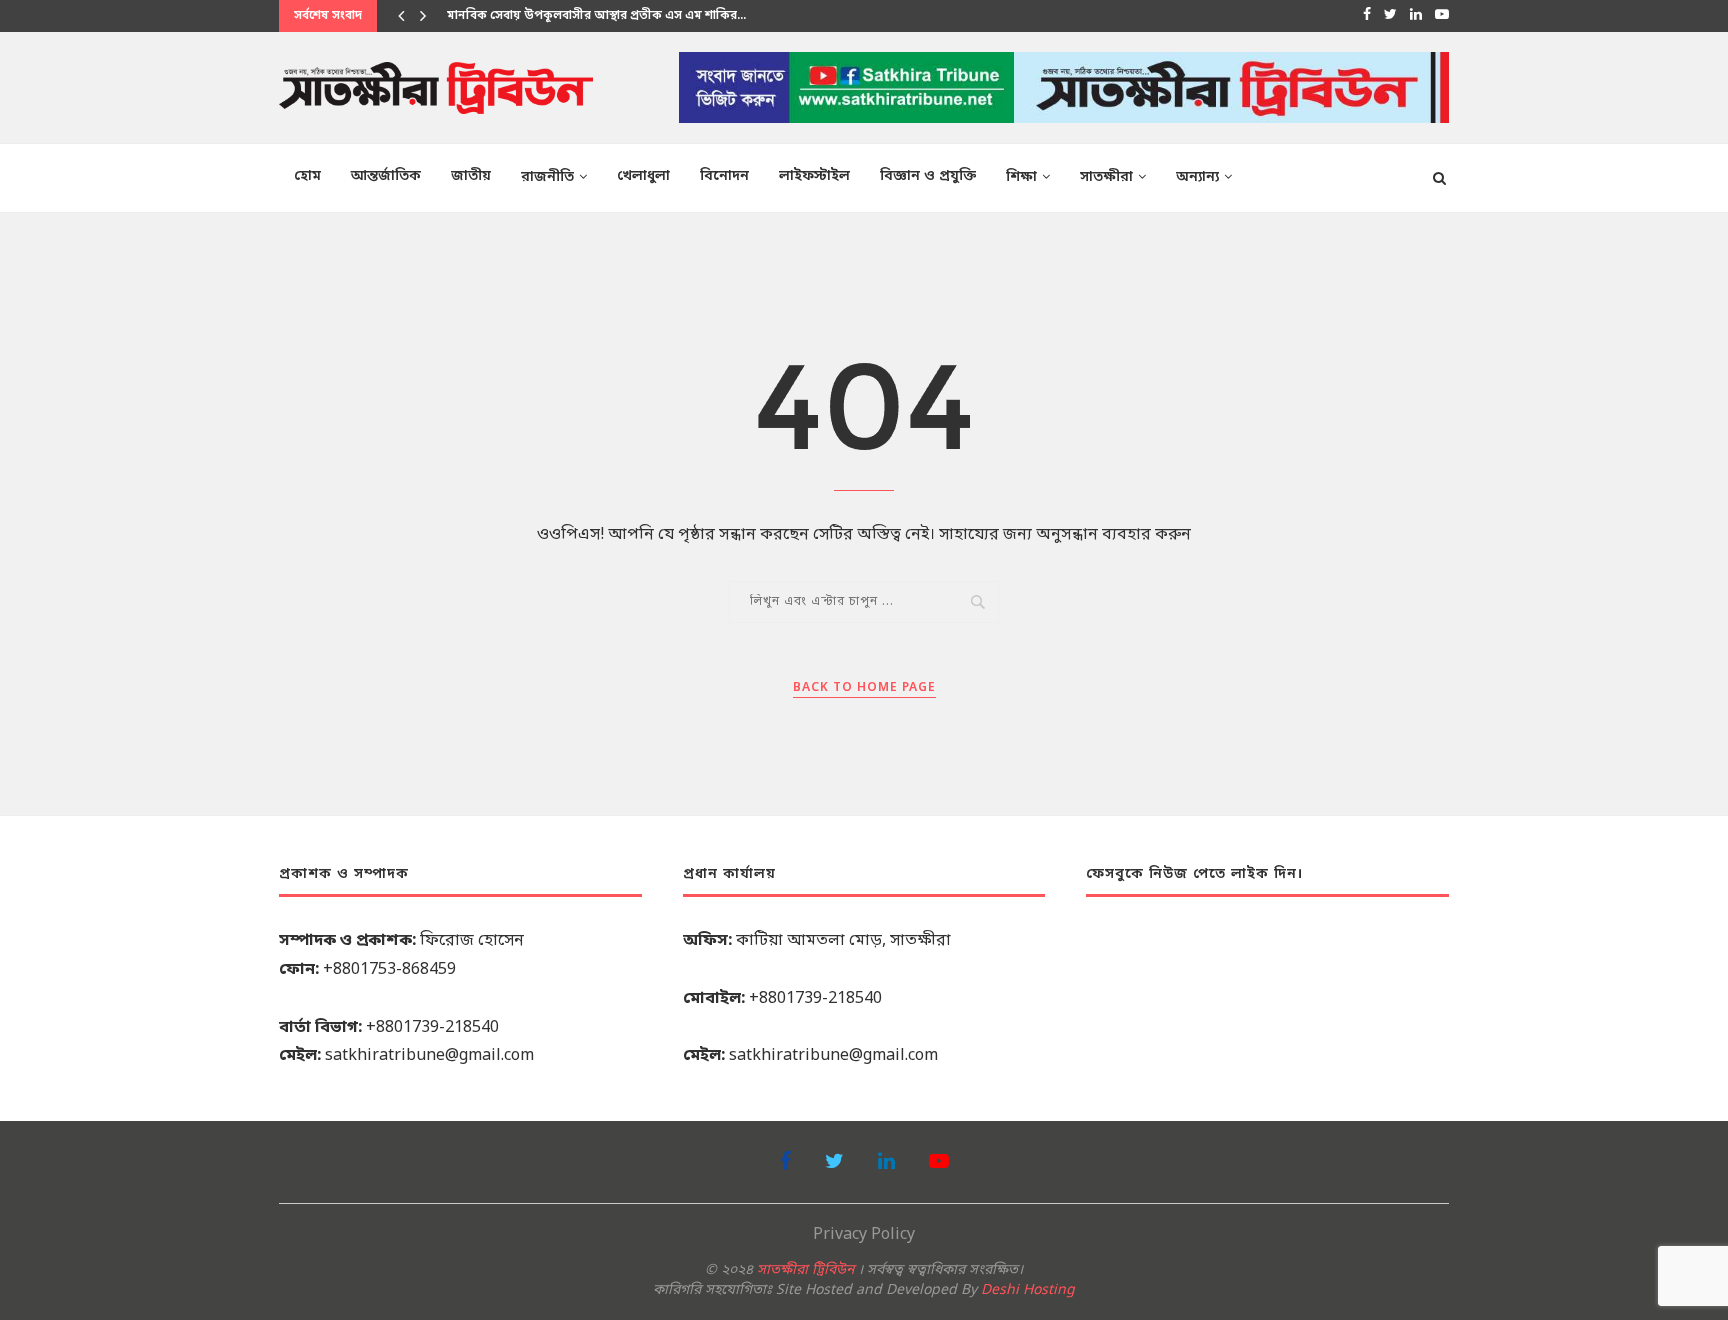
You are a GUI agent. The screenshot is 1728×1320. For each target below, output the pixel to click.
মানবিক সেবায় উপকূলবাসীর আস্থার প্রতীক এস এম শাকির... (596, 16)
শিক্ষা (1021, 177)
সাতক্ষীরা (1106, 177)
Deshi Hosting (1028, 1290)
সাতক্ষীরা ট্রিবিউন (805, 1270)
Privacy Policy (864, 1235)
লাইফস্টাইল (814, 176)
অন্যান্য (1197, 177)
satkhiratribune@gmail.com (429, 1056)
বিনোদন (724, 176)
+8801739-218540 (432, 1028)
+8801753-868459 (389, 970)
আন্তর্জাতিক (386, 176)
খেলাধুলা (643, 176)
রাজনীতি (547, 177)
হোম (307, 176)
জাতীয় (471, 176)
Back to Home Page (864, 688)
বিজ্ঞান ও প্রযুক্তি (928, 176)
